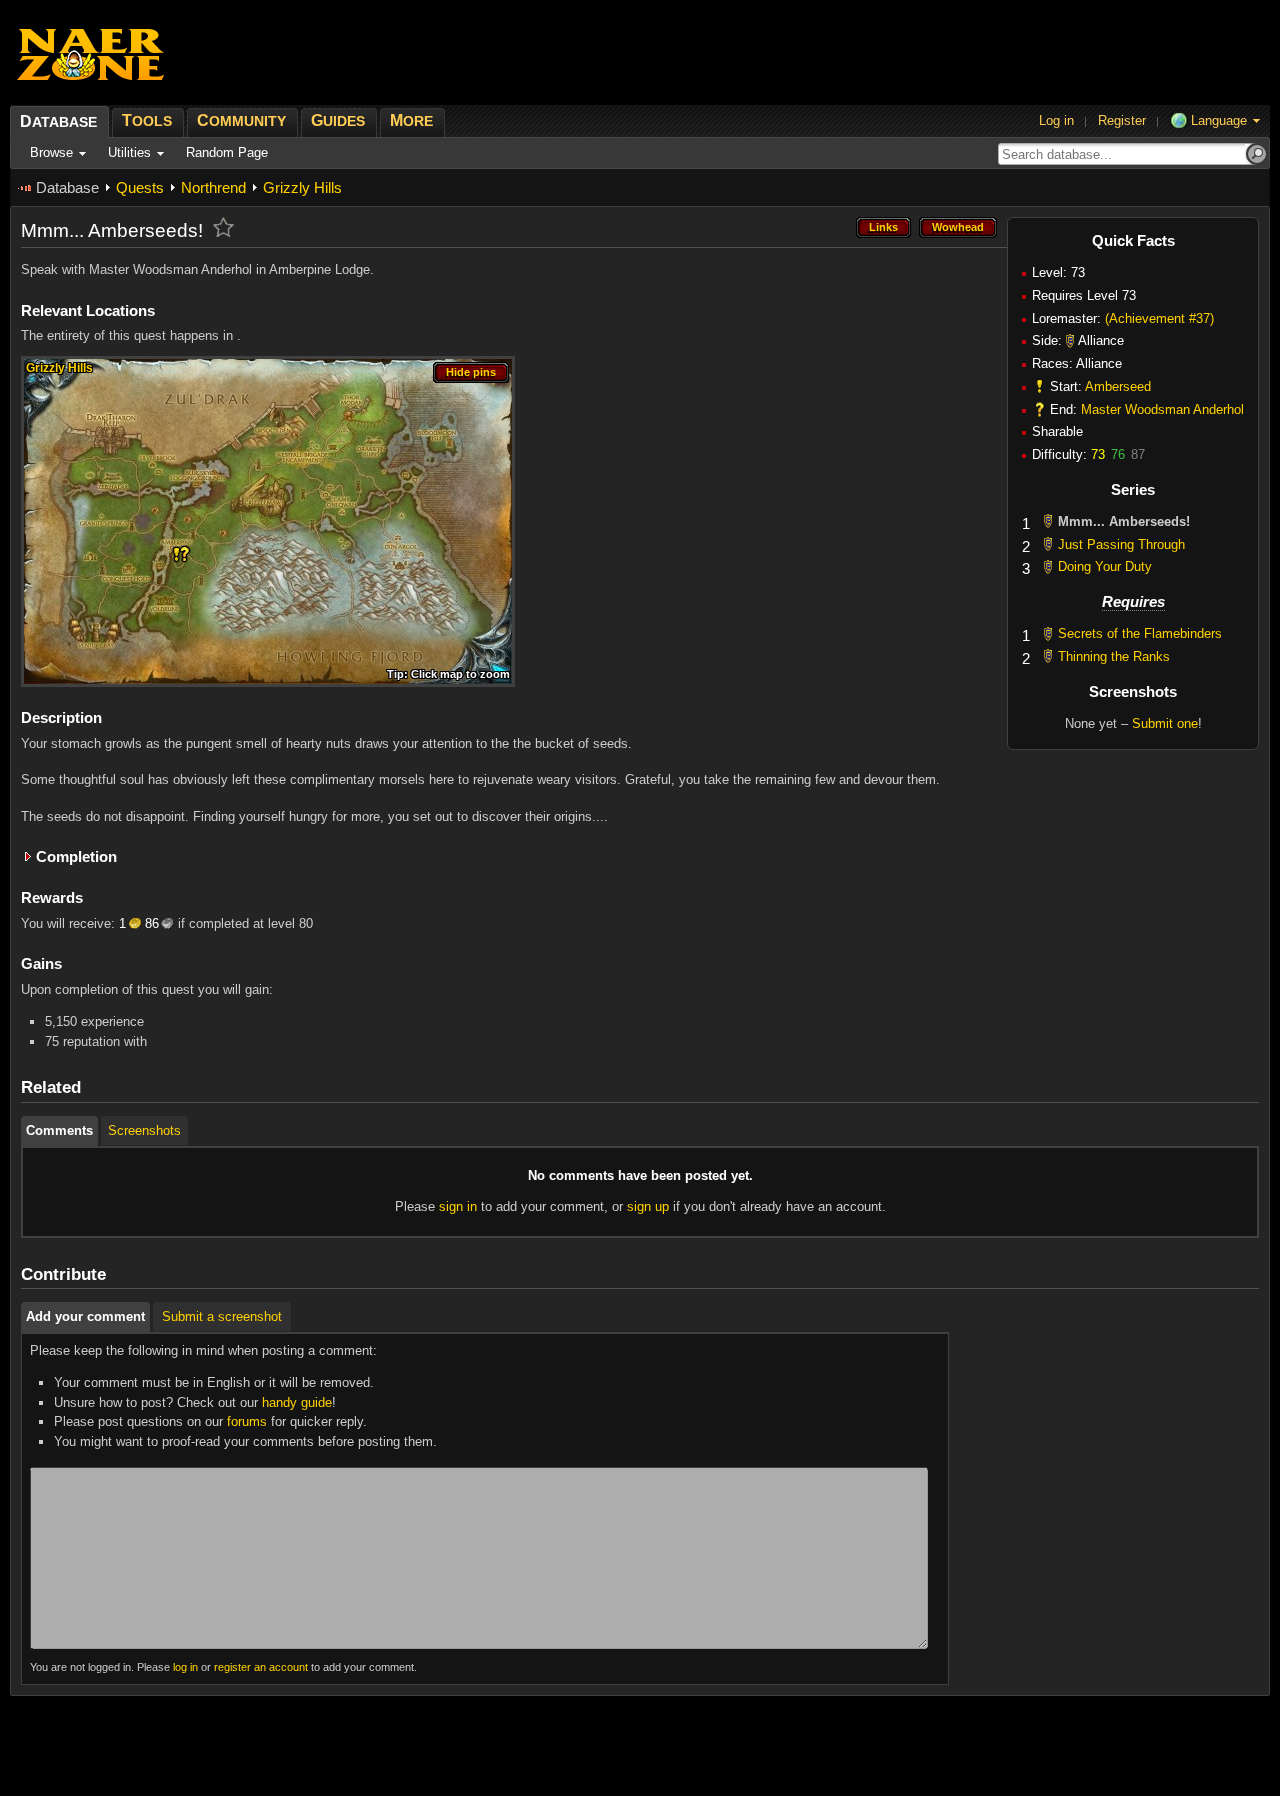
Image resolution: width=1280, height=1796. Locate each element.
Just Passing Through (1121, 544)
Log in (1056, 120)
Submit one (1165, 723)
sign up (648, 1206)
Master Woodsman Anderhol (1162, 409)
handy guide (297, 1402)
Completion (76, 856)
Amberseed (1118, 386)
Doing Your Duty (1105, 566)
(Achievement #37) (1159, 318)
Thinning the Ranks (1114, 656)
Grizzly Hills (302, 187)
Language (1219, 120)
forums (247, 1421)
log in (185, 1667)
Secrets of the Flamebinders (1140, 633)
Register (1122, 120)
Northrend (213, 187)
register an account (261, 1667)
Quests (140, 187)
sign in (458, 1206)
